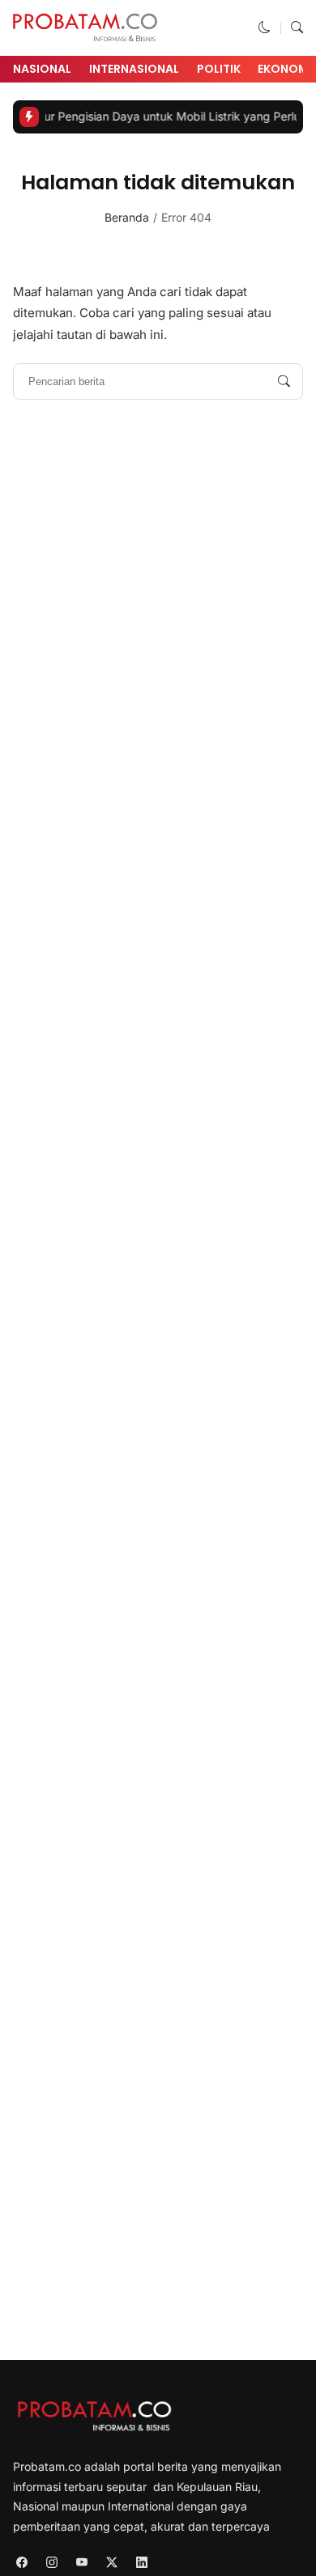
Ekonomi (285, 69)
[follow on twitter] (111, 2563)
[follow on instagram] (51, 2563)
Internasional (134, 69)
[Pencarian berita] (284, 381)
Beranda (127, 217)
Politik (219, 69)
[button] (265, 28)
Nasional (42, 69)
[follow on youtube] (81, 2563)
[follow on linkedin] (141, 2563)
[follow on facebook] (21, 2563)
